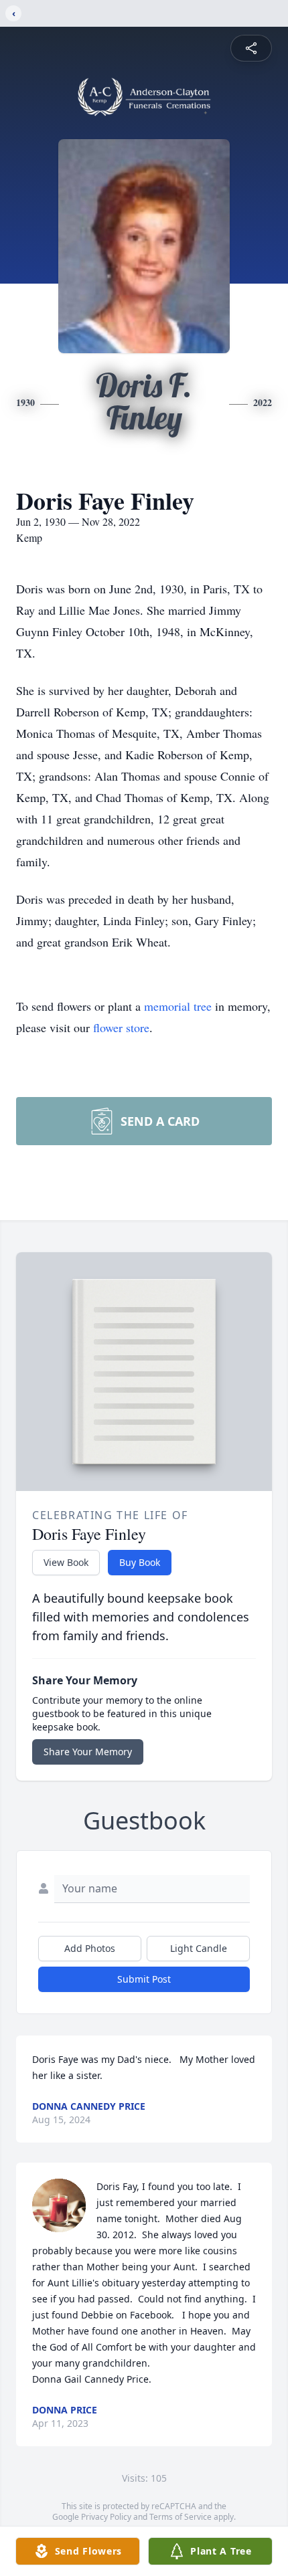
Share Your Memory (88, 1752)
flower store (121, 1027)
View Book (66, 1562)
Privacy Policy (106, 2517)
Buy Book (140, 1562)
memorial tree (178, 1006)
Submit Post (144, 1979)
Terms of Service (181, 2517)
